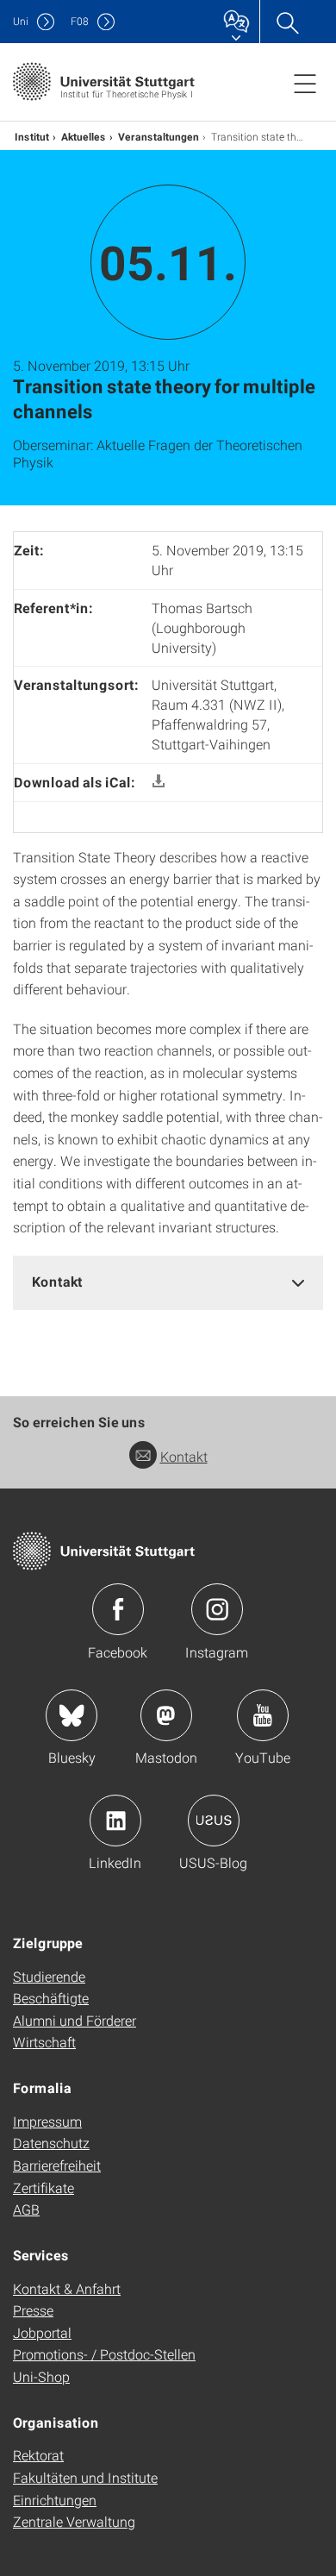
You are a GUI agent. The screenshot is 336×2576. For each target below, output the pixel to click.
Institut (32, 136)
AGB (26, 2209)
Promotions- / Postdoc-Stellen (104, 2354)
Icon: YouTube (263, 1715)
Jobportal (42, 2332)
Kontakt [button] (57, 1281)
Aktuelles (84, 136)
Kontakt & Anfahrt (67, 2288)
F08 (80, 21)
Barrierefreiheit (57, 2165)
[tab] (168, 1282)
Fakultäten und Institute (85, 2477)
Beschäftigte (51, 1998)
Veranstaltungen (159, 136)
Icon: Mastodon (166, 1715)
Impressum (47, 2121)
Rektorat (38, 2455)
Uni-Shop (41, 2376)
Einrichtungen (55, 2500)
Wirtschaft (44, 2042)
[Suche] (287, 22)
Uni (21, 21)
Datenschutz (51, 2143)
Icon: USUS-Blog (214, 1821)
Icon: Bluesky (72, 1715)
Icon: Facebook (118, 1609)
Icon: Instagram (217, 1609)
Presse (33, 2310)
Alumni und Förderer (75, 2020)
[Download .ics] (159, 782)
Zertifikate (44, 2187)
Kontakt (184, 1456)
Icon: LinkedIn (115, 1821)
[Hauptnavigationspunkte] (305, 83)
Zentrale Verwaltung (74, 2521)
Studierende (49, 1976)
